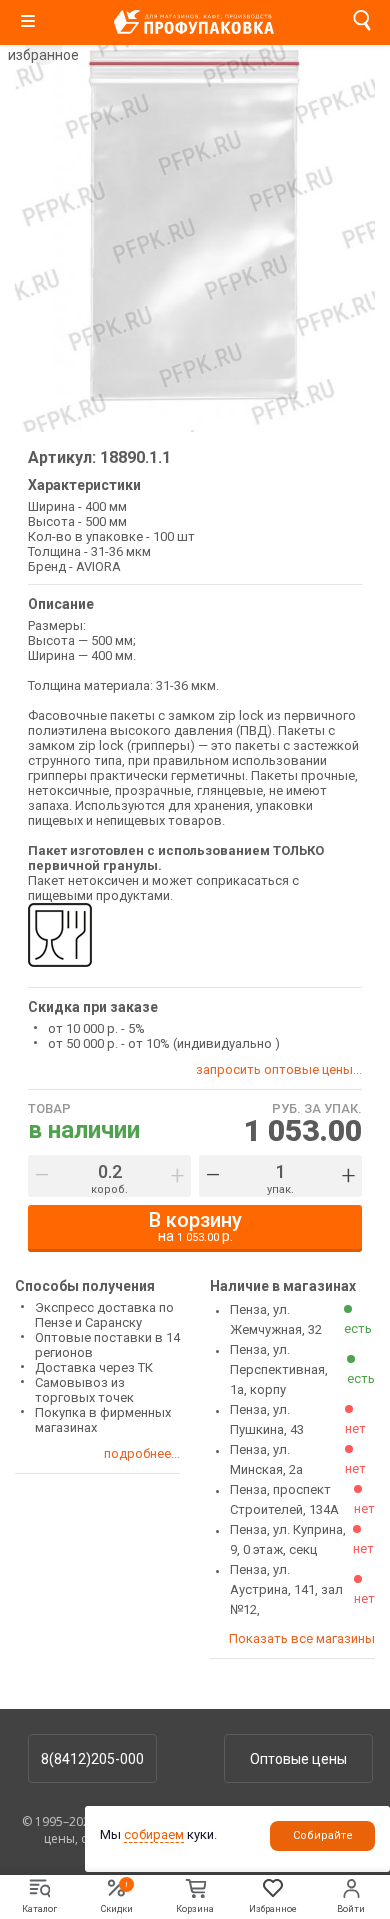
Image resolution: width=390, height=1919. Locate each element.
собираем (154, 1834)
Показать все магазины (302, 1638)
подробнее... (142, 1453)
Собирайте (323, 1835)
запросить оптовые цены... (279, 1069)
